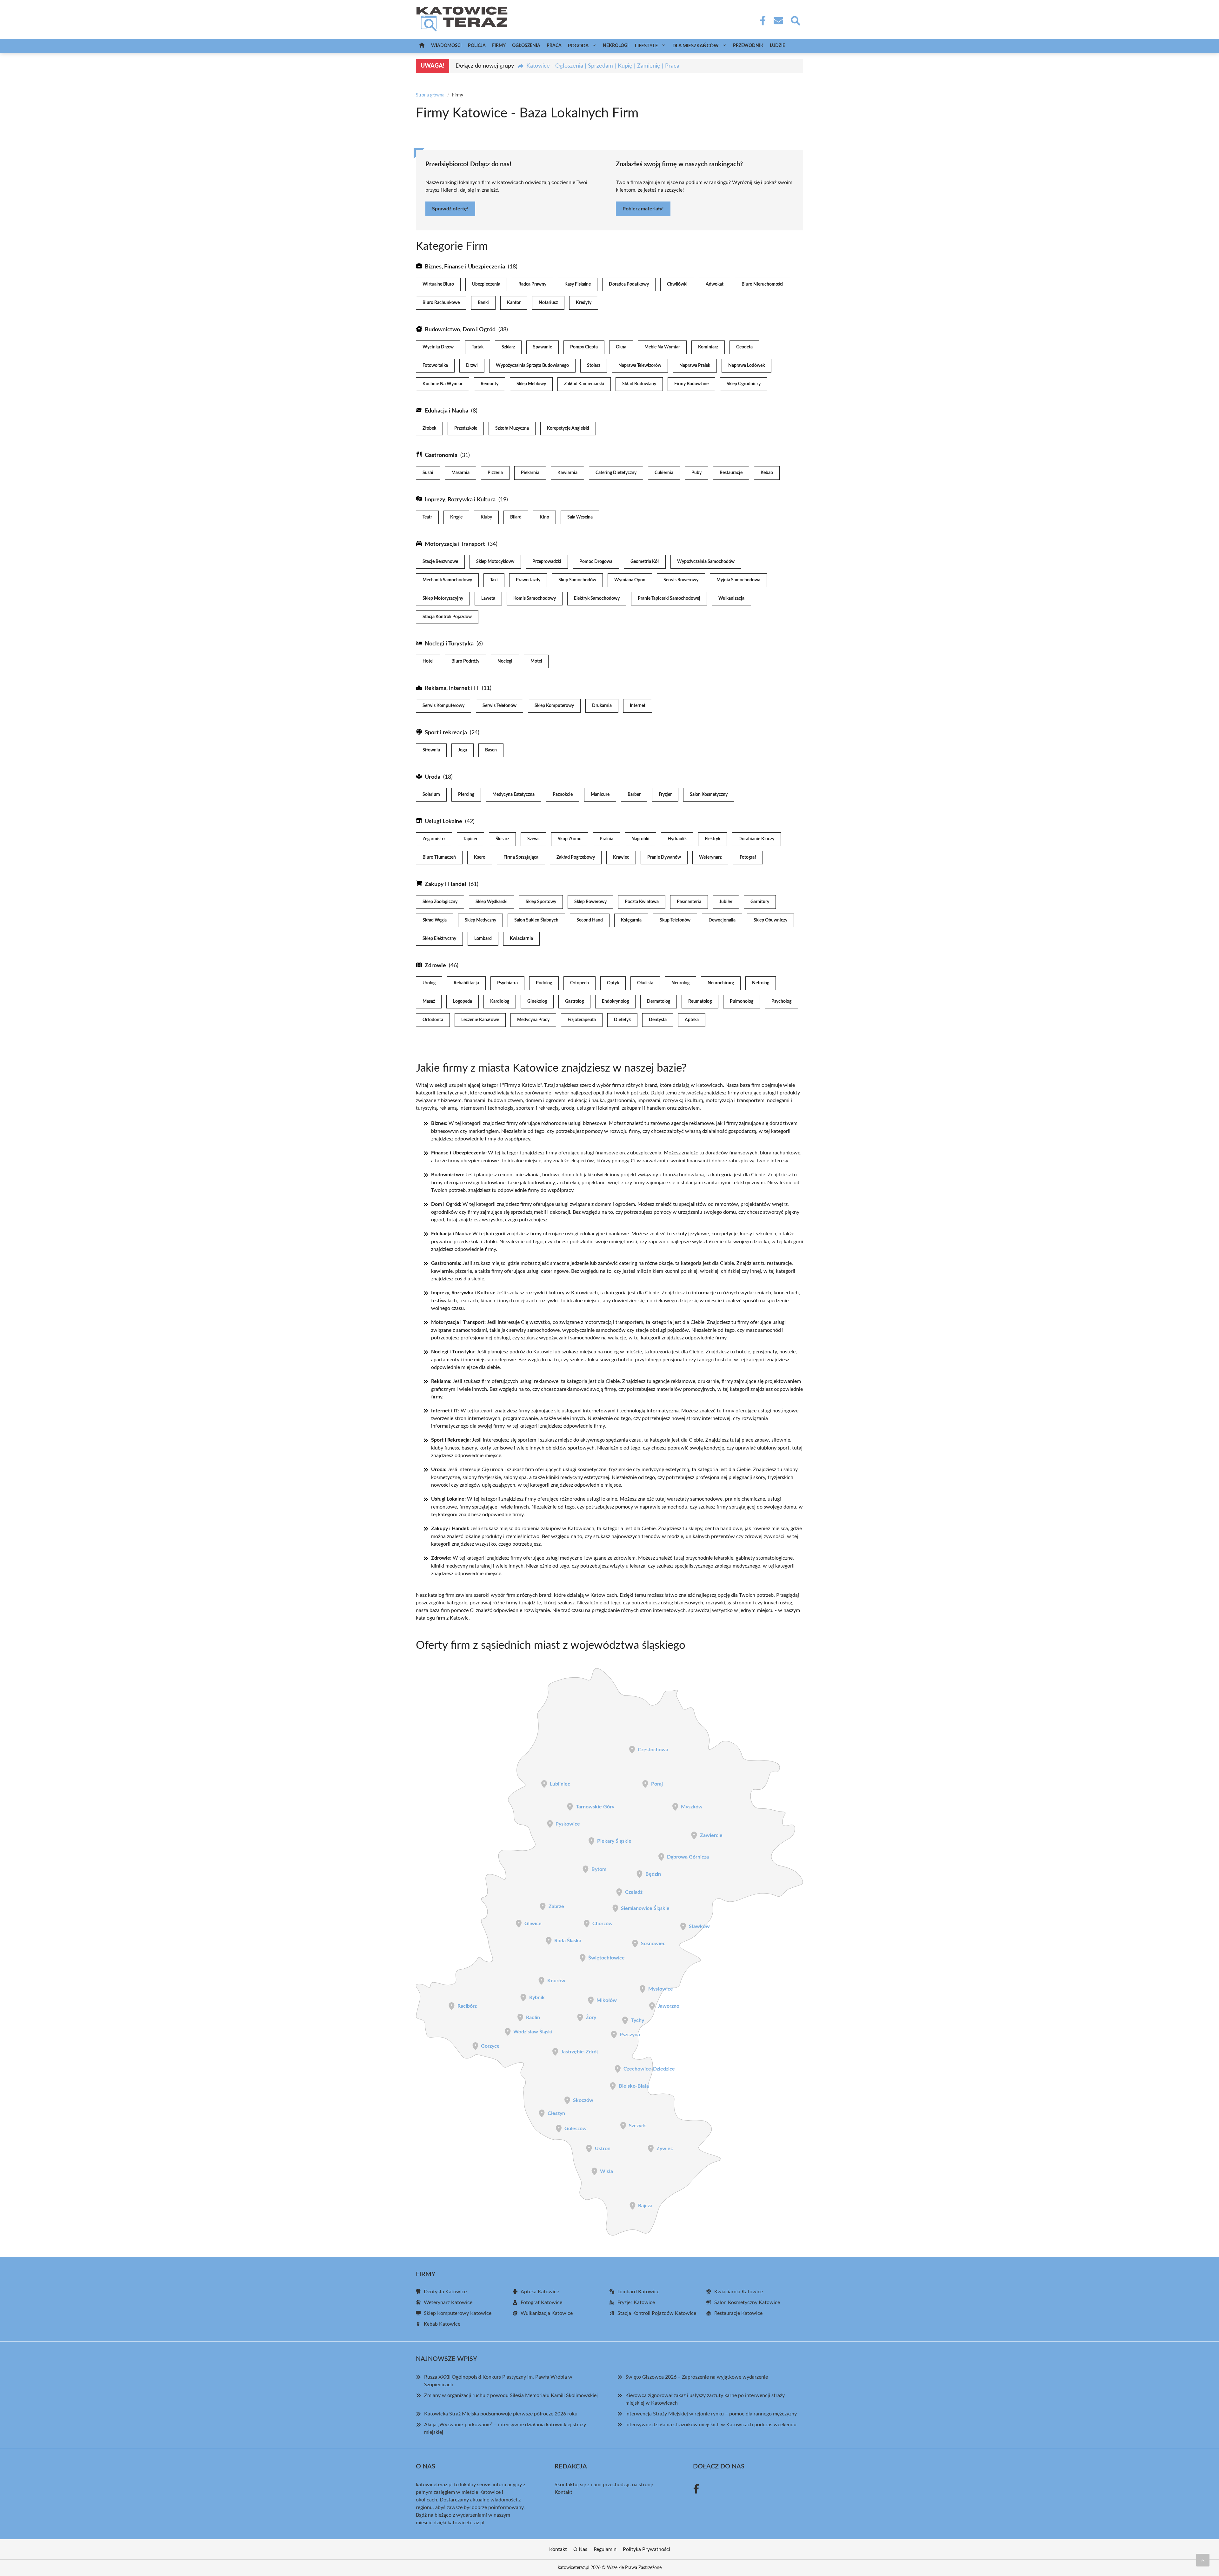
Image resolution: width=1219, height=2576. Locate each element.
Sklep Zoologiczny (440, 902)
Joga (463, 750)
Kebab (767, 473)
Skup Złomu (570, 839)
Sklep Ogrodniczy (744, 384)
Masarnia (460, 473)
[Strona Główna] (422, 46)
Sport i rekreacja (446, 733)
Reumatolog (700, 1001)
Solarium (431, 795)
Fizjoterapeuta (582, 1020)
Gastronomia (441, 455)
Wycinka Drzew (438, 347)
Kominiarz (708, 347)
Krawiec (621, 857)
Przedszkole (466, 428)
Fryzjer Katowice (636, 2302)
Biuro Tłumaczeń (439, 857)
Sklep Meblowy (531, 384)
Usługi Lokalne (443, 822)
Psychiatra (507, 983)
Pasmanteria (689, 902)
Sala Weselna (580, 517)
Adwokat (715, 284)
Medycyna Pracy (533, 1020)
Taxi (494, 580)
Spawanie (543, 347)
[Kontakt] (778, 21)
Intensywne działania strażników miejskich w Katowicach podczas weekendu (711, 2425)
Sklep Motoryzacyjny (443, 598)
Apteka (692, 1020)
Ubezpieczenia (486, 284)
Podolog (544, 983)
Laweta (488, 598)
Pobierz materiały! (643, 209)
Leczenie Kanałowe (480, 1020)
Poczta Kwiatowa (642, 902)
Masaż (429, 1001)
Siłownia (431, 750)
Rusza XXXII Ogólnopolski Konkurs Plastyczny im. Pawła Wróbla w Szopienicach (498, 2381)
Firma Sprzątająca (521, 857)
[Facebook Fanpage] (761, 21)
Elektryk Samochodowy (597, 598)
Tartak (478, 347)
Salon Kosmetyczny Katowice (747, 2302)
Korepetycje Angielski (568, 428)
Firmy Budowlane (691, 384)
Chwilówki (677, 284)
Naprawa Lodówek (746, 366)
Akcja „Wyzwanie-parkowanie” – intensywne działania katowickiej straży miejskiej (505, 2428)
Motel (536, 661)
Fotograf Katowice (541, 2302)
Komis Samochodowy (535, 598)
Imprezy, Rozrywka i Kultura (460, 500)
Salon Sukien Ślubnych (536, 920)
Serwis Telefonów (500, 706)
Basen (491, 750)
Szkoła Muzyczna (512, 428)
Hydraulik (677, 839)
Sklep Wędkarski (492, 902)
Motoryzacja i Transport (455, 544)
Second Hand (590, 920)
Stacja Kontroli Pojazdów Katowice (657, 2313)
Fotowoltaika (435, 366)
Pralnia (606, 839)
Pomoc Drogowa (596, 562)
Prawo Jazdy (528, 580)
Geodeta (744, 347)
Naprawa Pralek (695, 366)
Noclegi (505, 661)
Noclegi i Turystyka (449, 644)
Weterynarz (710, 857)
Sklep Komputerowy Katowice (458, 2313)
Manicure (600, 795)
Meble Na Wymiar (662, 347)
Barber (634, 795)
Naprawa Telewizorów (640, 366)
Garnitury (760, 902)
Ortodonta (433, 1020)
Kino (544, 517)
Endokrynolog (615, 1001)
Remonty (490, 384)
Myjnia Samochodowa (738, 580)
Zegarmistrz (434, 839)
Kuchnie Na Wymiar (443, 384)
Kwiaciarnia (521, 939)
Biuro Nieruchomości (763, 284)
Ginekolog (537, 1001)
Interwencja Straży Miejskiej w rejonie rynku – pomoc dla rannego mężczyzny (711, 2414)
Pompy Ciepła (584, 347)
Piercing (466, 795)
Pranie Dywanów (664, 857)
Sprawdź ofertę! (450, 209)
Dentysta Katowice (445, 2292)
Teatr (427, 517)
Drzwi (472, 366)
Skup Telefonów (675, 920)
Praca (554, 46)
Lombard (483, 939)
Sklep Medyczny (480, 920)
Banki (483, 303)
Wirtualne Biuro (438, 284)
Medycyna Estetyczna (513, 795)
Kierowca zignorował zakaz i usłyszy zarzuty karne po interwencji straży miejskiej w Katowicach (705, 2399)
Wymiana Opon (630, 580)
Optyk (613, 983)
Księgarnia (631, 920)
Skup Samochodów (577, 580)
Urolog (429, 983)
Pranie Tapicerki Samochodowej (669, 598)
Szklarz (508, 347)
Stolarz (594, 366)
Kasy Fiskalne (578, 284)
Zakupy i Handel (445, 884)
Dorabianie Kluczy (756, 839)
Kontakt (563, 2492)
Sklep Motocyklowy (495, 562)
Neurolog (680, 983)
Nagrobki (640, 839)
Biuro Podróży (465, 661)
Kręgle (456, 517)
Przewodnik (748, 46)
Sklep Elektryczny (439, 939)
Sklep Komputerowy (554, 706)
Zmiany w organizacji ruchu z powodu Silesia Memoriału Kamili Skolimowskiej (511, 2395)
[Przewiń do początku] (1203, 2560)
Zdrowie (435, 966)
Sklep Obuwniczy (770, 920)
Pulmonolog (742, 1001)
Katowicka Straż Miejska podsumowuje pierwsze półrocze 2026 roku (501, 2414)
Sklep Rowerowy (590, 902)
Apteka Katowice (540, 2292)
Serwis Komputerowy (443, 706)
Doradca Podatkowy (629, 284)
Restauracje (731, 473)
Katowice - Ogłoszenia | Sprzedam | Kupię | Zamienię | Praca (603, 66)
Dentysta (658, 1020)
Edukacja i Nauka (446, 411)
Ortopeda (580, 983)
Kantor (514, 303)
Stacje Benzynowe (440, 562)
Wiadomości (446, 46)
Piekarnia (530, 473)
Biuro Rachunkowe (441, 303)
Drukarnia (602, 706)
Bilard (516, 517)
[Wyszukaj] (795, 20)
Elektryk (713, 839)
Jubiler (726, 902)
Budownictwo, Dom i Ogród (460, 330)
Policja (477, 46)
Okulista (645, 983)
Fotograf (748, 857)
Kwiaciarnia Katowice (739, 2292)
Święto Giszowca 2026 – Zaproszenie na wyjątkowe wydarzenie (697, 2377)
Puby (696, 473)
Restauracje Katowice (738, 2313)
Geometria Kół (645, 562)
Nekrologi (616, 46)
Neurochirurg (721, 983)
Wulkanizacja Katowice (547, 2313)
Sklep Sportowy (541, 902)
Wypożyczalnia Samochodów (706, 562)
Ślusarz (502, 839)
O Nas (580, 2549)
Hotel (428, 661)
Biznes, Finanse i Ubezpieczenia (465, 267)
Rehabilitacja (466, 983)
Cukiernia (664, 473)
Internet (638, 706)
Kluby (486, 517)
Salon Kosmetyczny (709, 795)
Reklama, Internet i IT (452, 688)
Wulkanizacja (731, 598)
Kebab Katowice (442, 2324)
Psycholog (781, 1001)
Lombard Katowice (638, 2292)
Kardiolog (500, 1001)
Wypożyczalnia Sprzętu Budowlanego (532, 366)
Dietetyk (622, 1020)
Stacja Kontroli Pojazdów (447, 617)
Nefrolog (761, 983)
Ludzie (777, 46)
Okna (621, 347)
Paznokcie (563, 795)
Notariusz (548, 303)
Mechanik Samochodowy (447, 580)
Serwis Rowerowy (681, 580)
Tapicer (470, 839)
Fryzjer (665, 795)
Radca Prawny (532, 284)
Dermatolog (659, 1001)
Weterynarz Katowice (448, 2302)
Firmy (499, 46)
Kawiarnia (567, 473)
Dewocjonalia (722, 920)
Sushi (428, 473)
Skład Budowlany (639, 384)
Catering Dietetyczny (616, 473)
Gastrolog (574, 1001)
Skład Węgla (435, 920)
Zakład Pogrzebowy (576, 857)
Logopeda (463, 1001)
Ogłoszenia (526, 46)
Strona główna (430, 95)
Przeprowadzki (547, 562)
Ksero (480, 857)
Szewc (533, 839)
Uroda (433, 777)
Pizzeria (495, 473)
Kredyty (584, 303)
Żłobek (429, 428)
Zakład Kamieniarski (584, 384)
